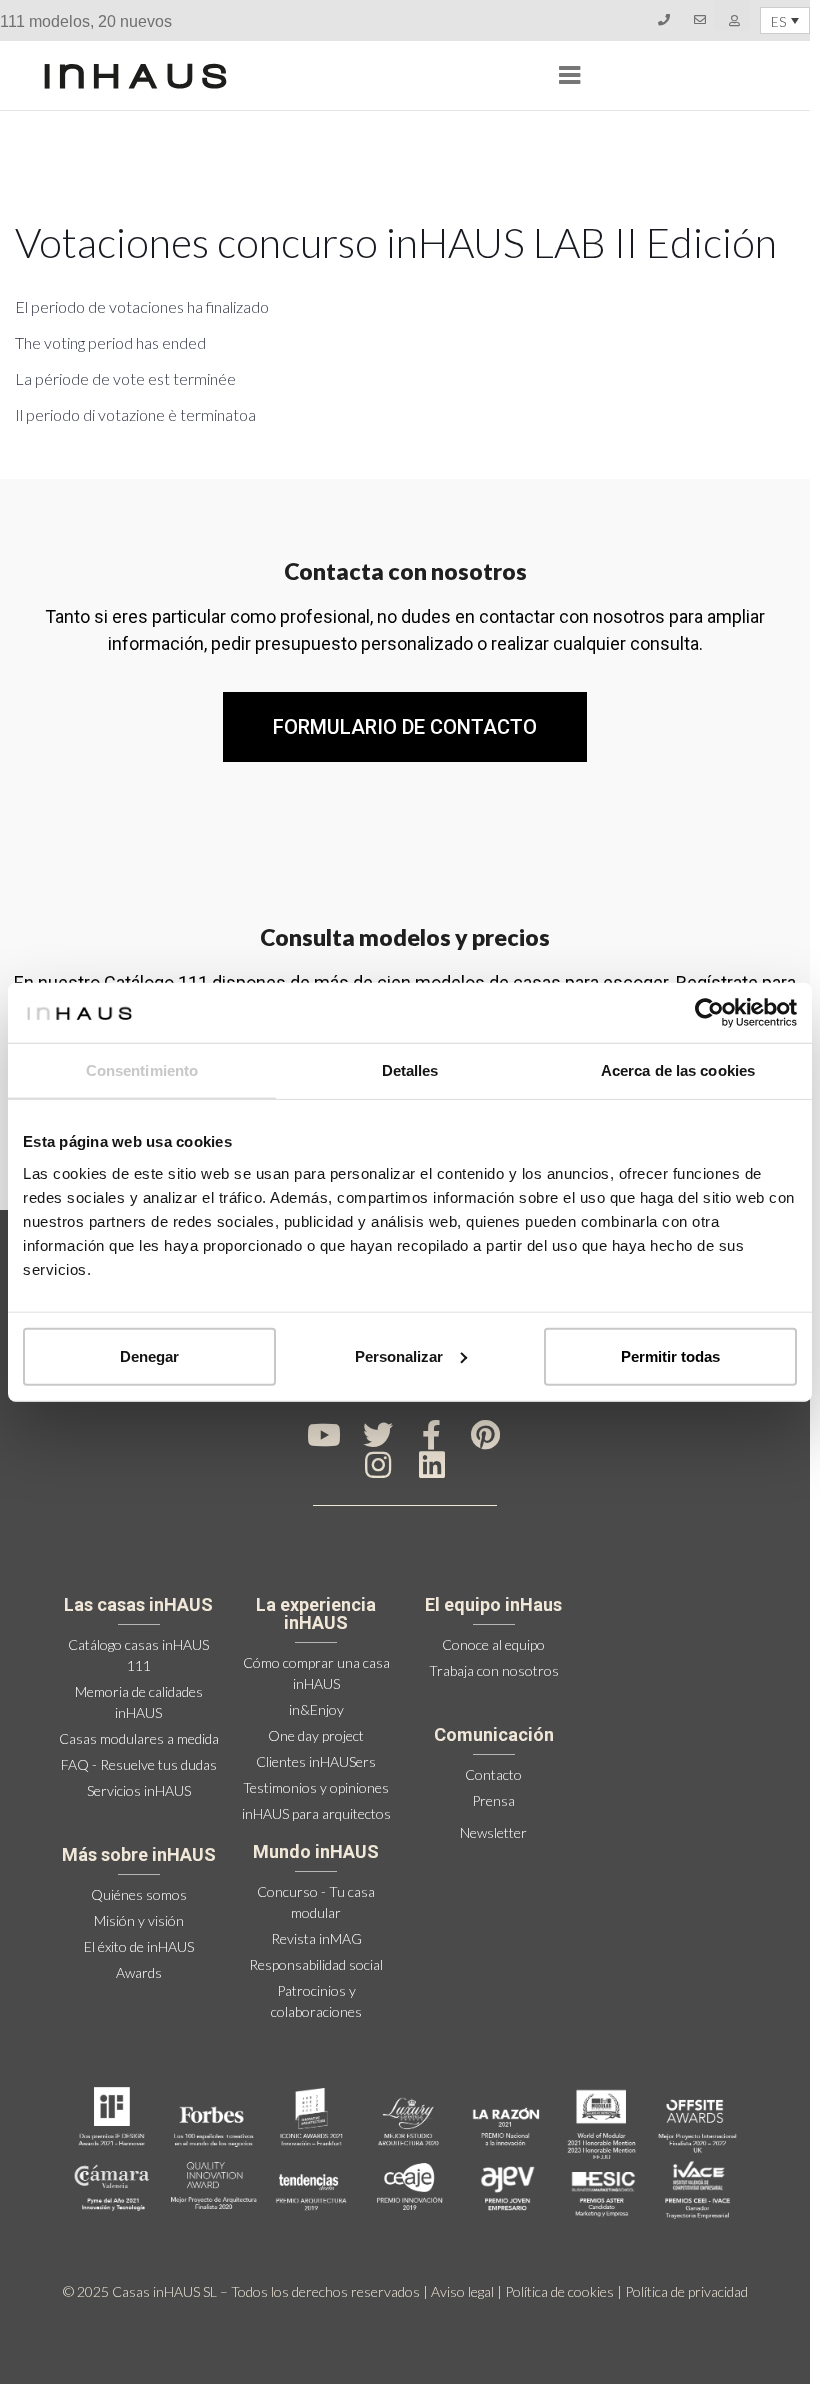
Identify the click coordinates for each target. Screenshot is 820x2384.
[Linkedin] (432, 1465)
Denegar (149, 1355)
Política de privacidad (686, 2291)
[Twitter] (378, 1435)
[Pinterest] (486, 1435)
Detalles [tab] (410, 1070)
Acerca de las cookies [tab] (678, 1070)
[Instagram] (378, 1465)
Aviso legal (462, 2291)
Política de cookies (559, 2291)
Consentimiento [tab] (142, 1070)
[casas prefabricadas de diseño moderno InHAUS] (135, 76)
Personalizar (399, 1355)
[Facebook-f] (432, 1435)
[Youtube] (324, 1435)
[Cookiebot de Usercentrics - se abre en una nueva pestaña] (709, 1013)
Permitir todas (670, 1355)
